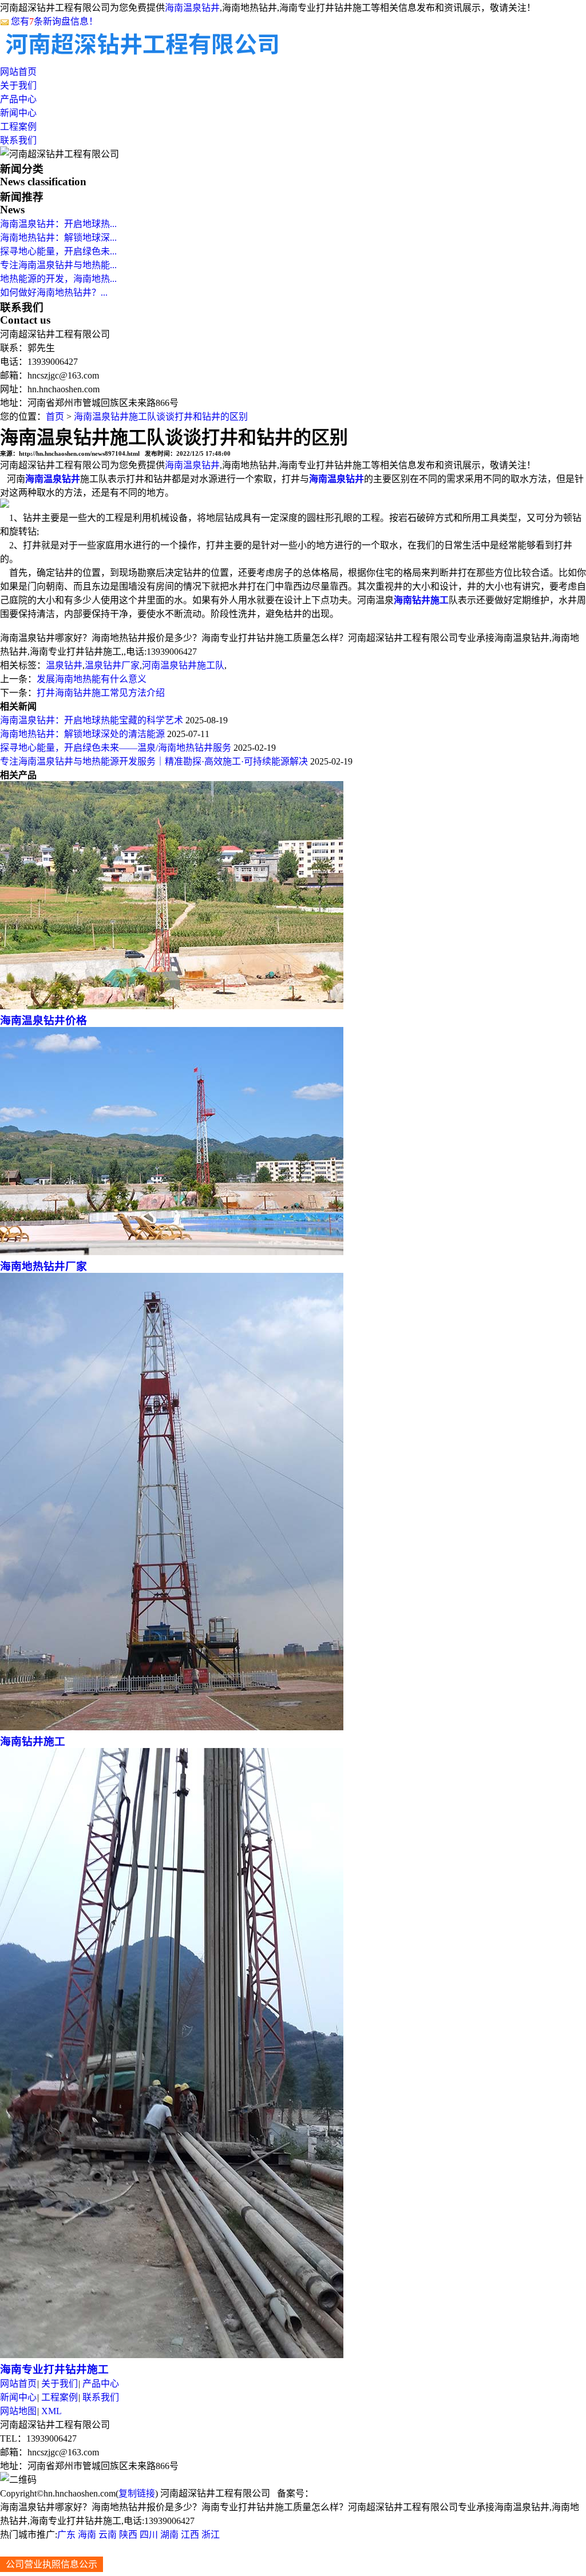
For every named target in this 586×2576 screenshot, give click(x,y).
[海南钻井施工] (172, 1727)
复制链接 (137, 2493)
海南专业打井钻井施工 (54, 2369)
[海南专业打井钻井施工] (172, 2355)
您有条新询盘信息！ (54, 21)
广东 (66, 2535)
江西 (190, 2535)
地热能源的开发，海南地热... (58, 279)
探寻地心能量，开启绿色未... (58, 251)
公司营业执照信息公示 (52, 2564)
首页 (55, 417)
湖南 (169, 2535)
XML (52, 2411)
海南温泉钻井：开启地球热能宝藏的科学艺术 (92, 720)
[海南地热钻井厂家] (172, 1252)
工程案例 (18, 127)
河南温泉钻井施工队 (183, 665)
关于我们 (18, 85)
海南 (87, 2535)
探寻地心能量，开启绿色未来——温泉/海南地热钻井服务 (116, 748)
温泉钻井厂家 (112, 665)
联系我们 (18, 140)
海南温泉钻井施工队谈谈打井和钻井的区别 (161, 417)
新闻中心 (18, 113)
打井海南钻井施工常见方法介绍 (101, 693)
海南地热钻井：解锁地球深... (58, 238)
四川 (149, 2535)
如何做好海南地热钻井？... (54, 292)
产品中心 (18, 99)
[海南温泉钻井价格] (172, 1006)
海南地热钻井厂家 (43, 1266)
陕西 (128, 2535)
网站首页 (18, 72)
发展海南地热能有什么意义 (92, 679)
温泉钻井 (64, 665)
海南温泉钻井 (192, 8)
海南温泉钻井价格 (43, 1020)
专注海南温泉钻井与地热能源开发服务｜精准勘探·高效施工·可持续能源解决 (154, 761)
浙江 (211, 2535)
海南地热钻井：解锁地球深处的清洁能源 (82, 734)
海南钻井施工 (33, 1741)
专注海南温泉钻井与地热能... (58, 265)
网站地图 (18, 2411)
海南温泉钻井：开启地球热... (58, 224)
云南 (108, 2535)
